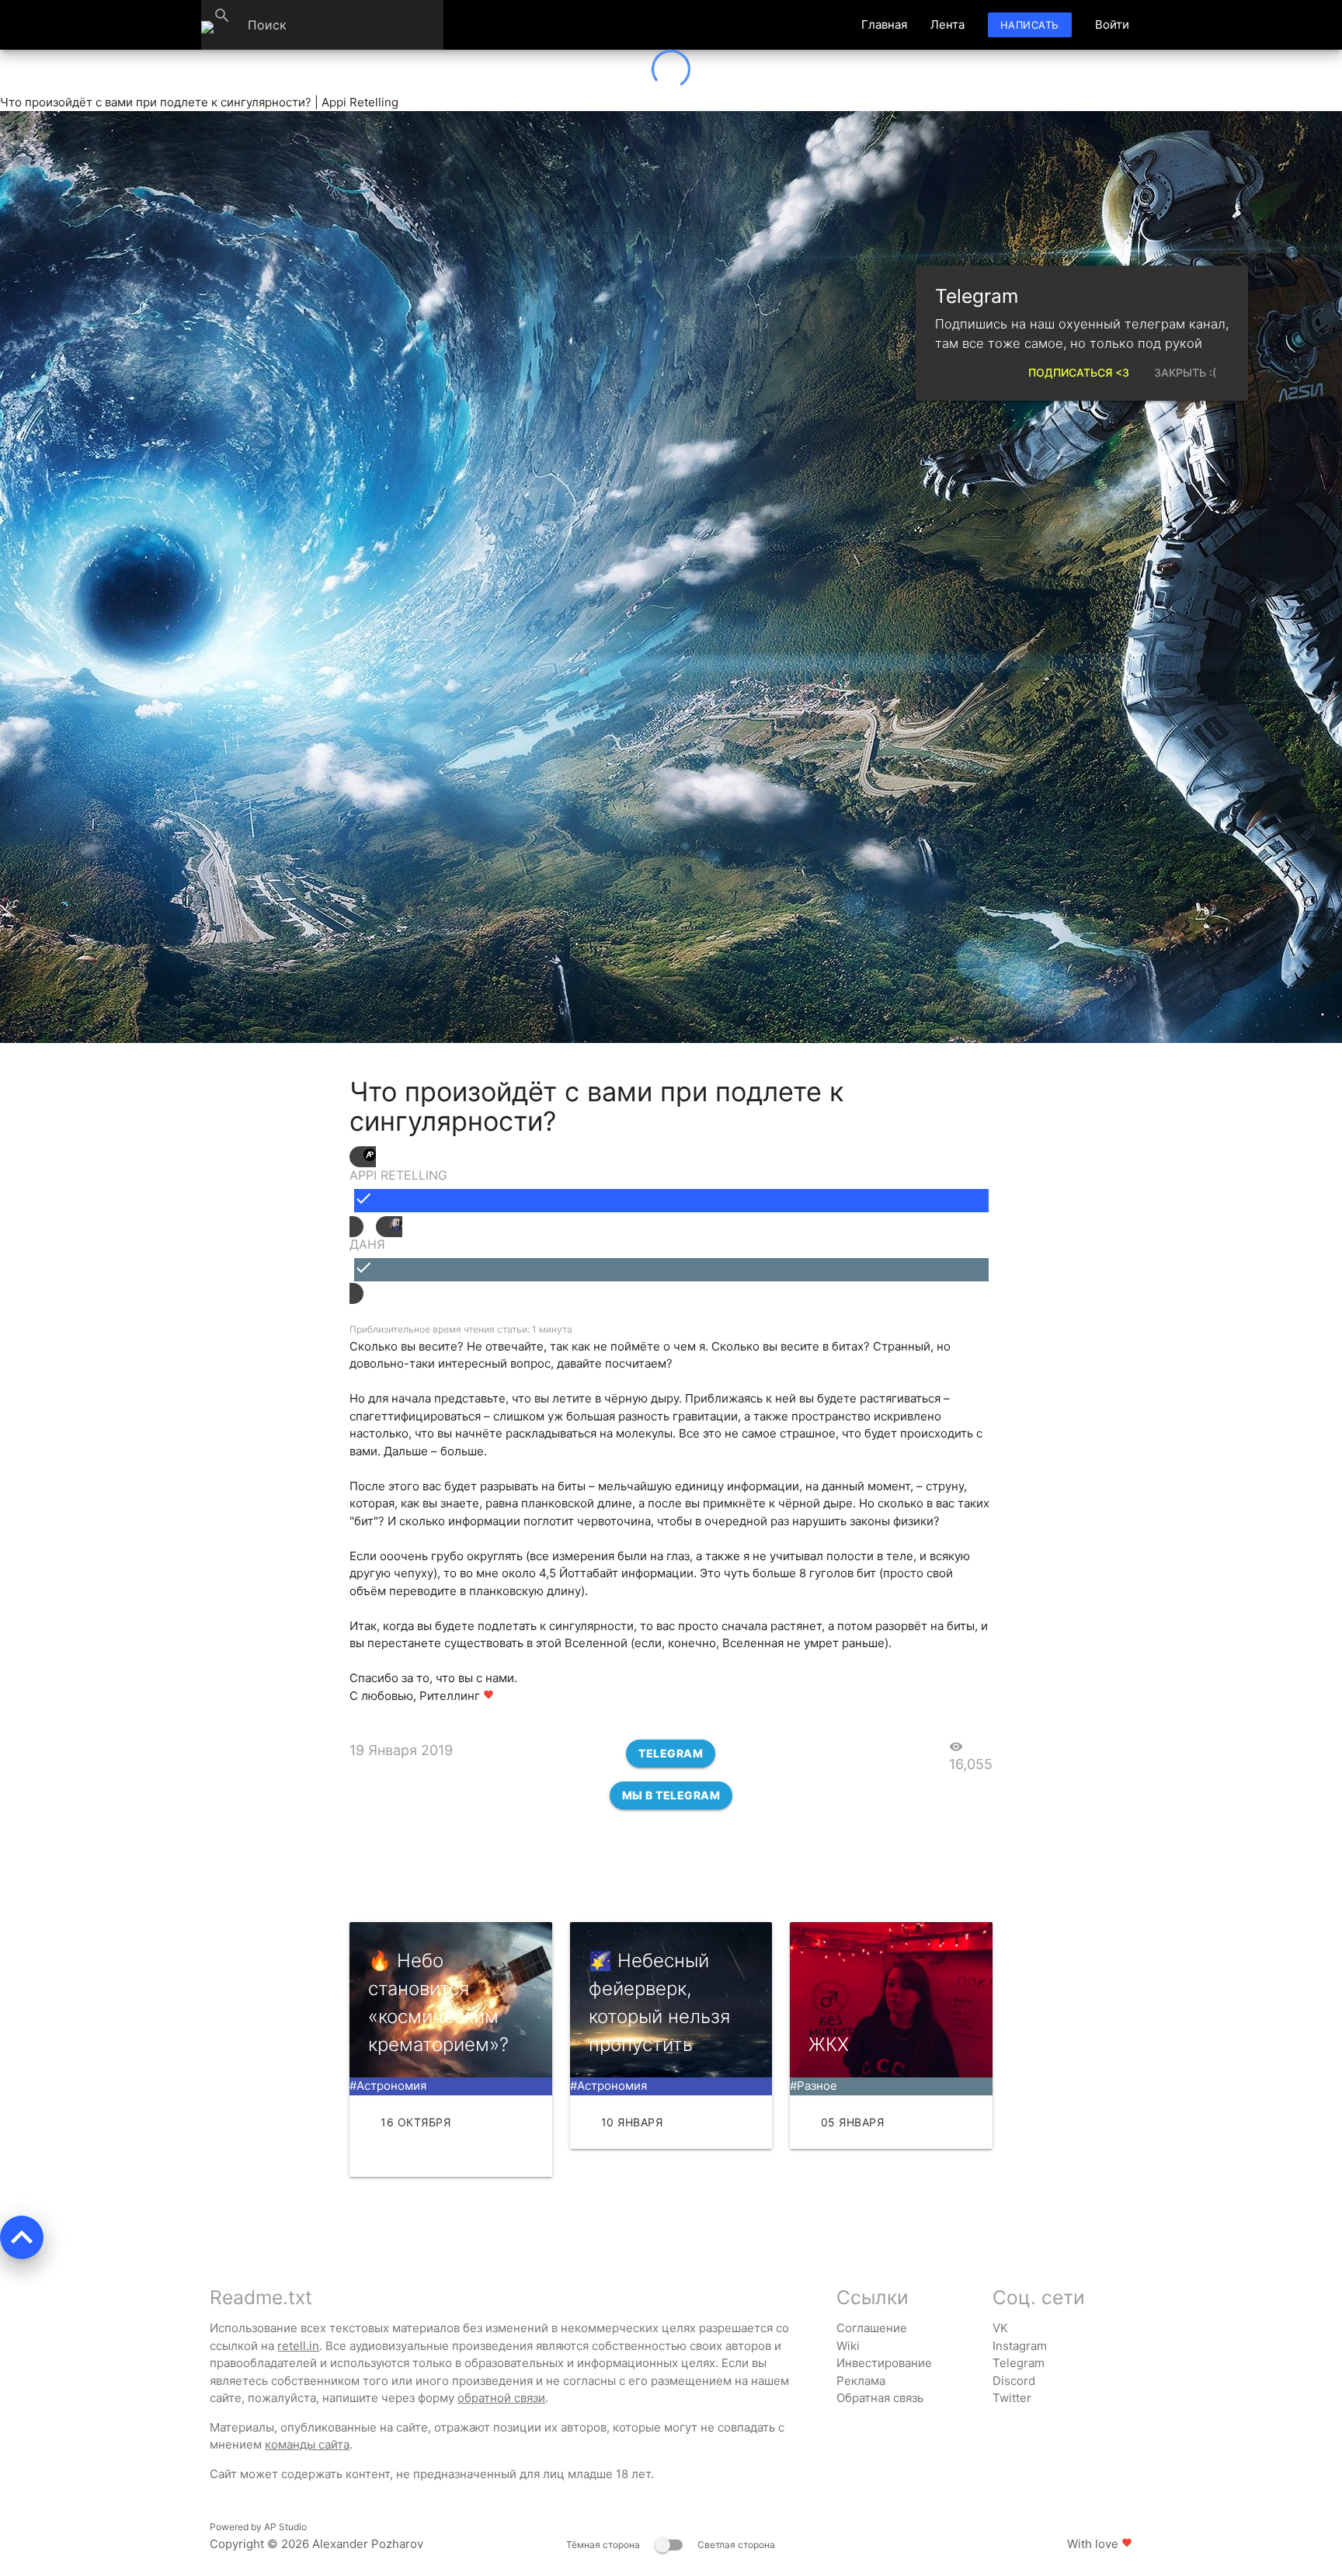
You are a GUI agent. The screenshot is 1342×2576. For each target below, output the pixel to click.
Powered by (258, 2527)
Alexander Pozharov (368, 2544)
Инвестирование (884, 2363)
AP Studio (285, 2527)
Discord (1014, 2381)
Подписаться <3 (1079, 372)
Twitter (1012, 2398)
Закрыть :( (1185, 372)
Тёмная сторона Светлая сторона (671, 2545)
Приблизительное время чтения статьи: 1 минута (461, 1329)
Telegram (671, 1753)
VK (1000, 2328)
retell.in (298, 2346)
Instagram (1020, 2346)
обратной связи (501, 2398)
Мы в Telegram (671, 1795)
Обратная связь (880, 2398)
